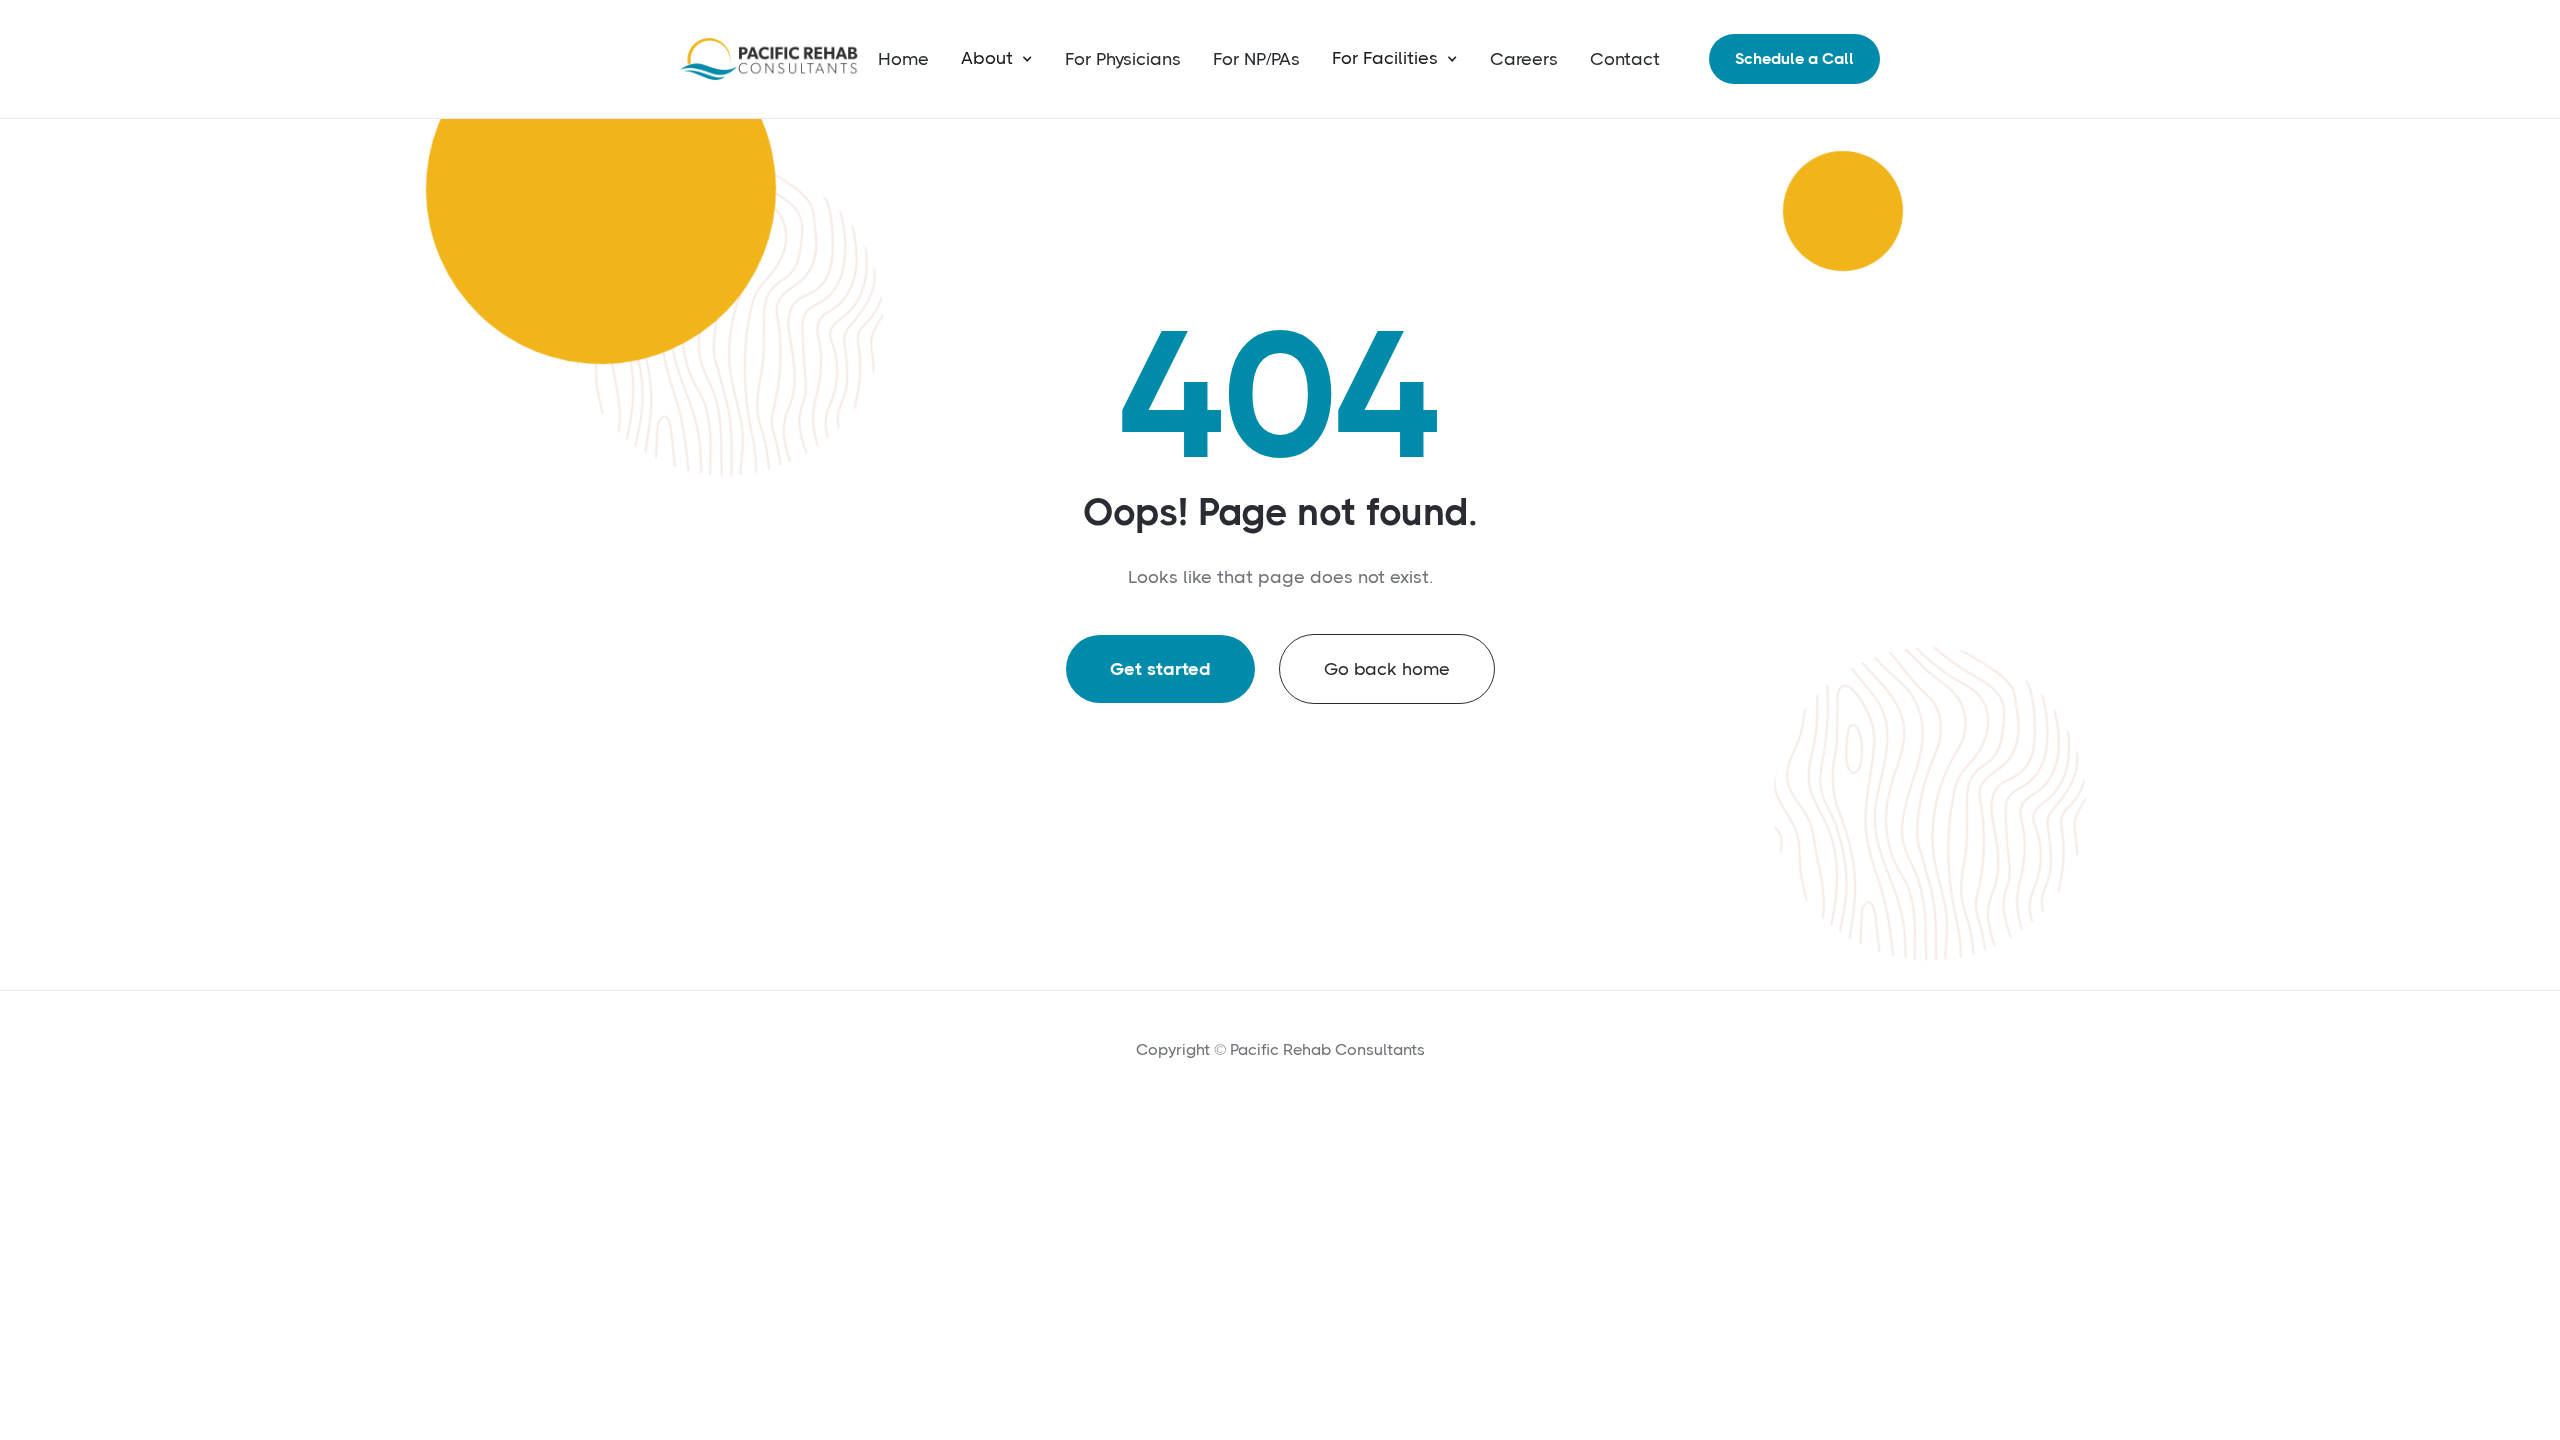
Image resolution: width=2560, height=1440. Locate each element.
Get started (1160, 669)
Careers (1524, 59)
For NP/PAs (1256, 59)
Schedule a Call (1794, 58)
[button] (997, 59)
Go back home (1387, 669)
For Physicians (1123, 59)
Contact (1625, 59)
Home (903, 59)
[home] (770, 59)
